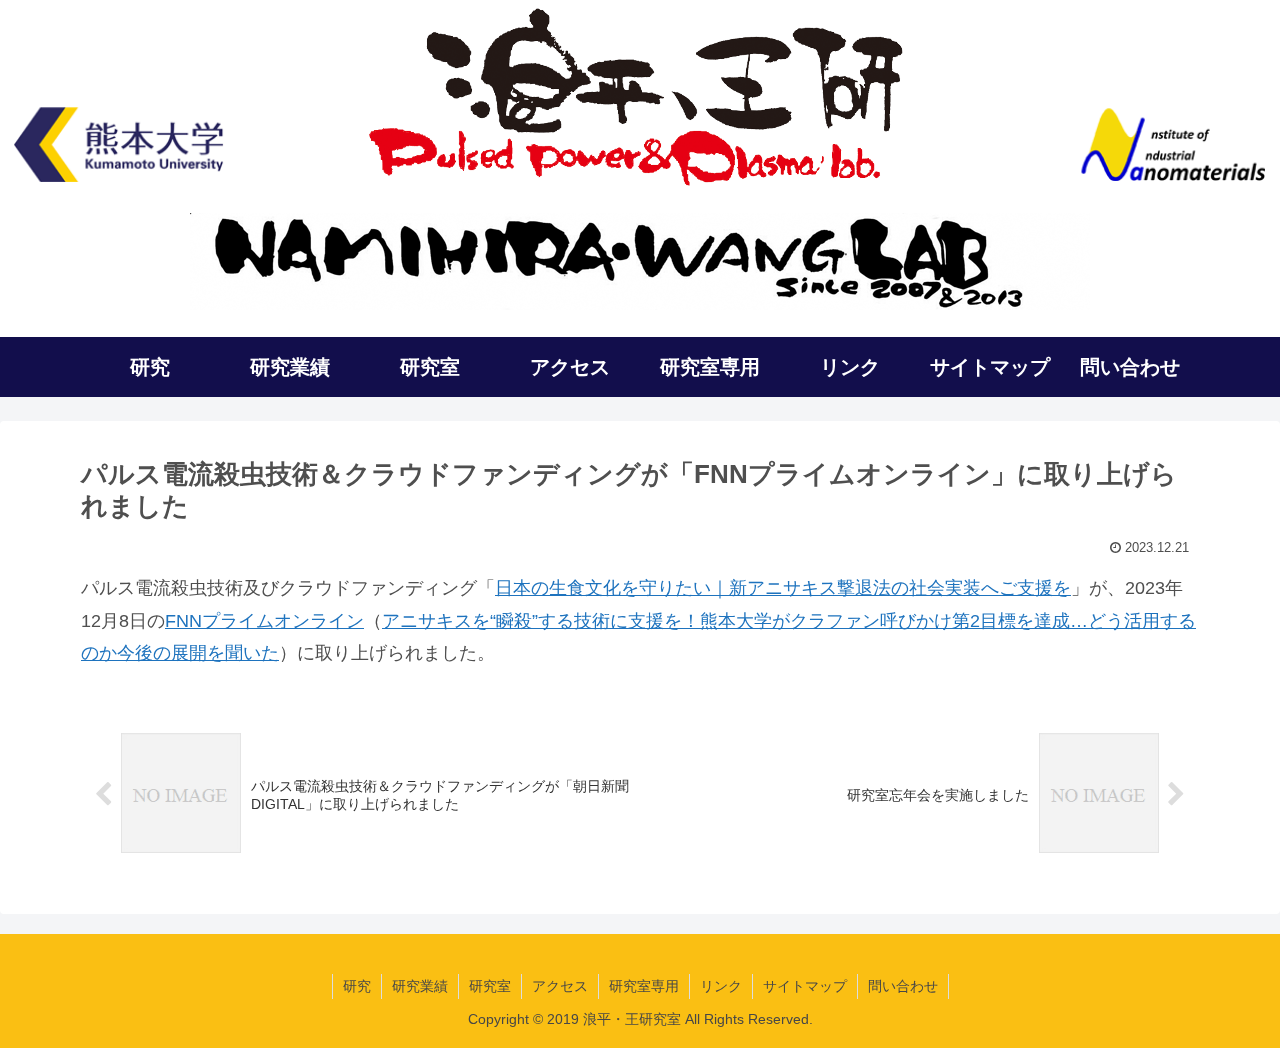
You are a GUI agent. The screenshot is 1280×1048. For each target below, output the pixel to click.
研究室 (490, 986)
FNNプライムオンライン (264, 621)
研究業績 (420, 986)
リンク (721, 986)
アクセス (560, 986)
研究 (357, 986)
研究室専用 (644, 986)
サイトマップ (805, 986)
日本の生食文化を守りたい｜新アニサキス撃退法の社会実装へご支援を (783, 588)
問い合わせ (903, 986)
